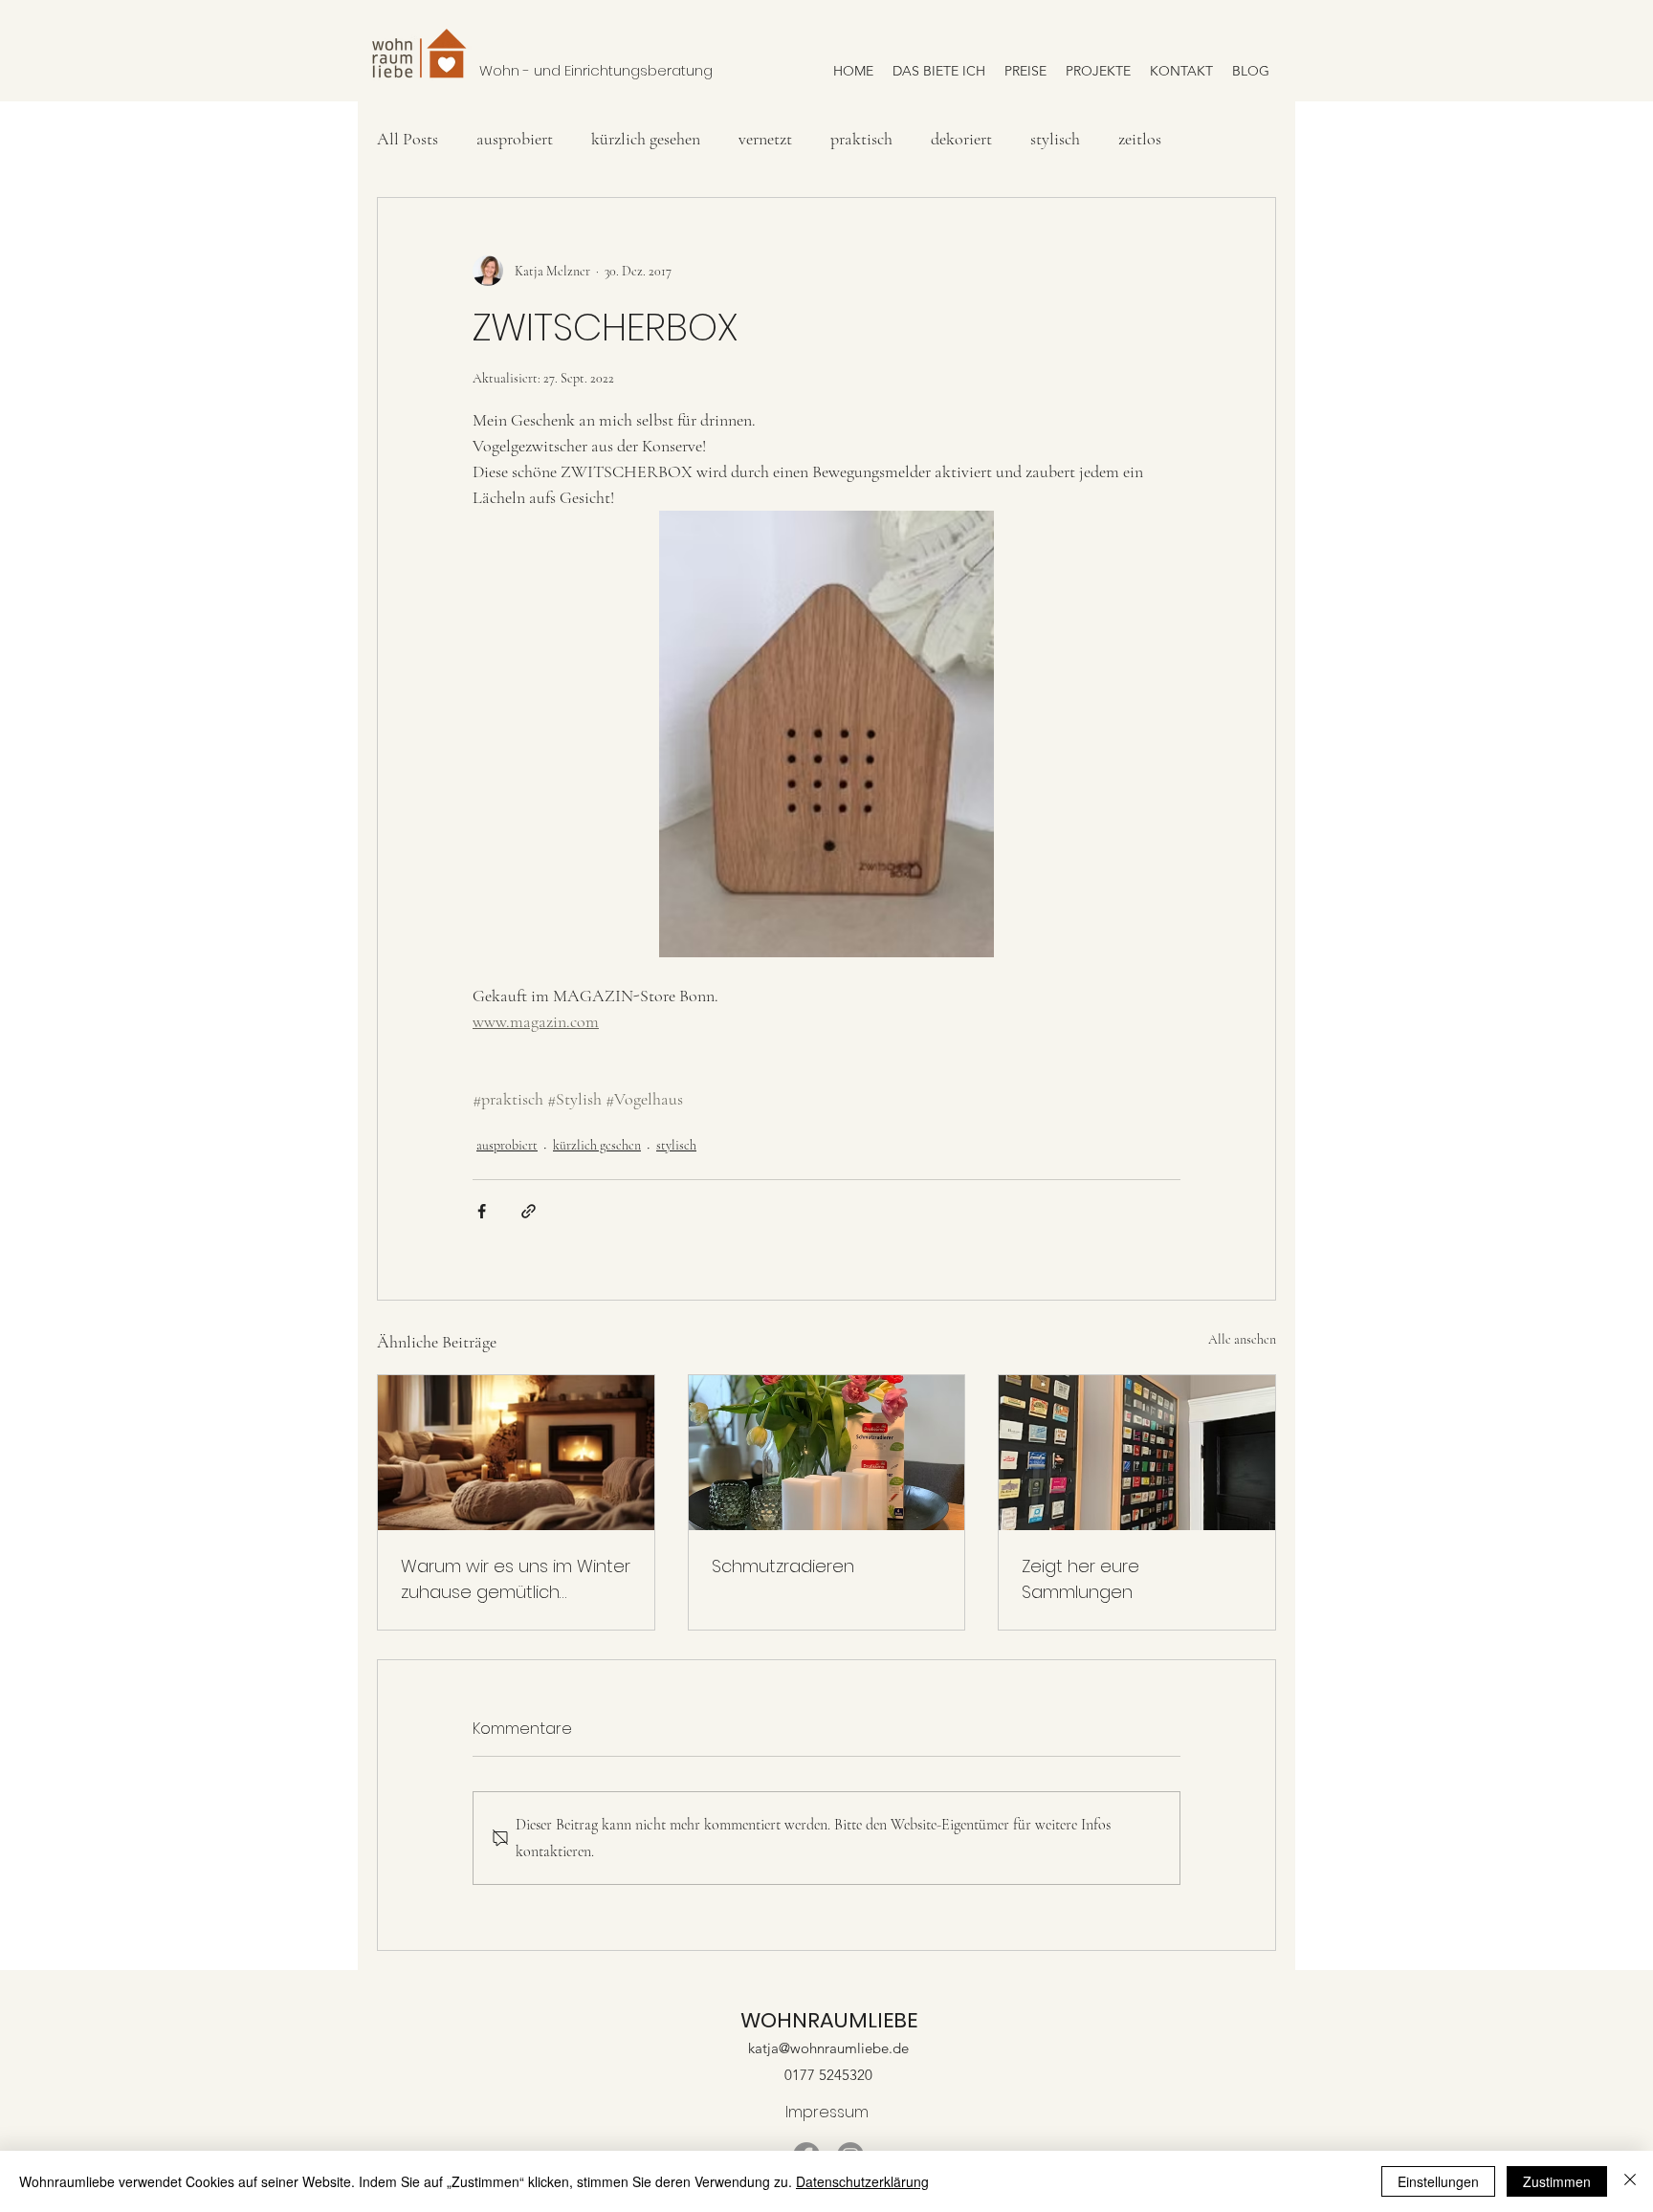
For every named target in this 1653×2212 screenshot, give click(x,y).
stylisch (1055, 139)
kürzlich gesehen (646, 139)
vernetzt (765, 139)
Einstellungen (1438, 2181)
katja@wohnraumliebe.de (828, 2048)
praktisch (861, 139)
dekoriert (961, 139)
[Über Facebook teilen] (482, 1211)
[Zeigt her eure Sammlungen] (1137, 1453)
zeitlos (1140, 139)
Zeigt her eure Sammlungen (1080, 1579)
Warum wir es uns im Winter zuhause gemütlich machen (516, 1579)
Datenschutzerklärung (862, 2181)
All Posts (408, 139)
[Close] (1630, 2181)
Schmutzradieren (783, 1566)
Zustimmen (1557, 2181)
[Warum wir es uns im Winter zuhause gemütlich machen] (516, 1453)
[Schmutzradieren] (827, 1453)
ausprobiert (515, 139)
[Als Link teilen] (529, 1211)
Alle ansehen (1242, 1339)
